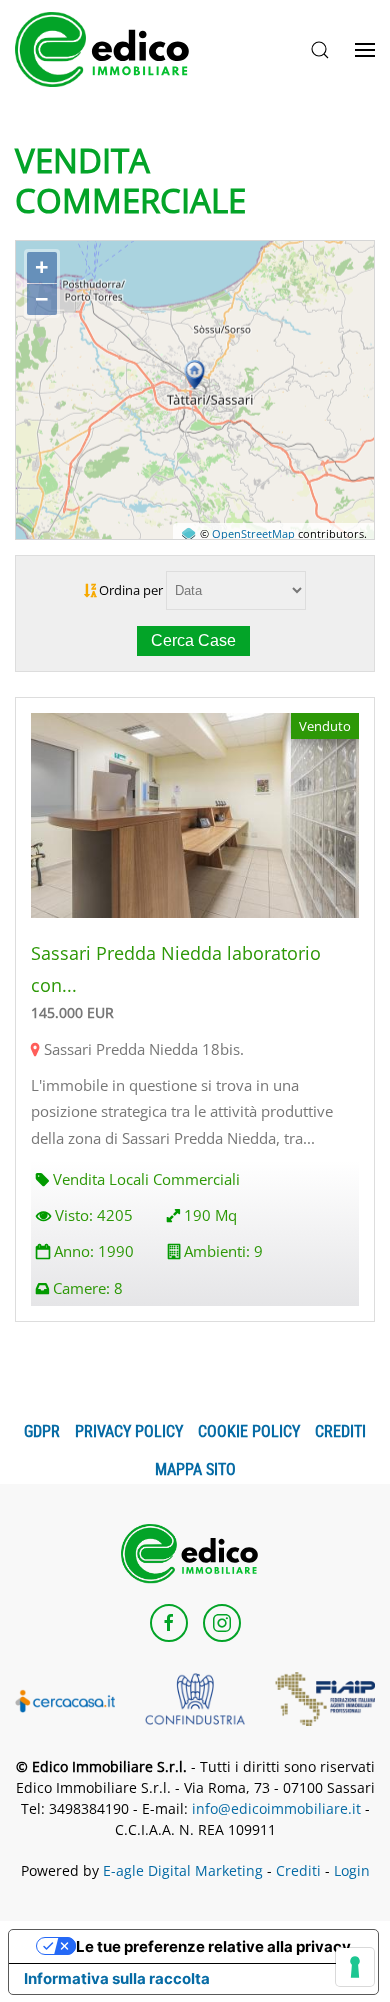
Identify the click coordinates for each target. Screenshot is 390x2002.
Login (352, 1870)
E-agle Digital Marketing (183, 1870)
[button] (320, 50)
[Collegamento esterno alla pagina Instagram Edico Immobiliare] (222, 1623)
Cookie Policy (249, 1431)
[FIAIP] (325, 1697)
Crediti (340, 1431)
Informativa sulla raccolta (117, 1978)
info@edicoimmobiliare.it (276, 1808)
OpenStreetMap (253, 534)
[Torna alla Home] (109, 50)
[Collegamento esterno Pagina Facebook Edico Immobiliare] (169, 1623)
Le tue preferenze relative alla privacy (213, 1946)
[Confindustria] (195, 1697)
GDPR (42, 1431)
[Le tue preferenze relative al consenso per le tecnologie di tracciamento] (355, 1967)
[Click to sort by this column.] (91, 590)
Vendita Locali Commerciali (146, 1179)
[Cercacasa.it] (65, 1699)
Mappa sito (195, 1469)
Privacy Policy (129, 1431)
